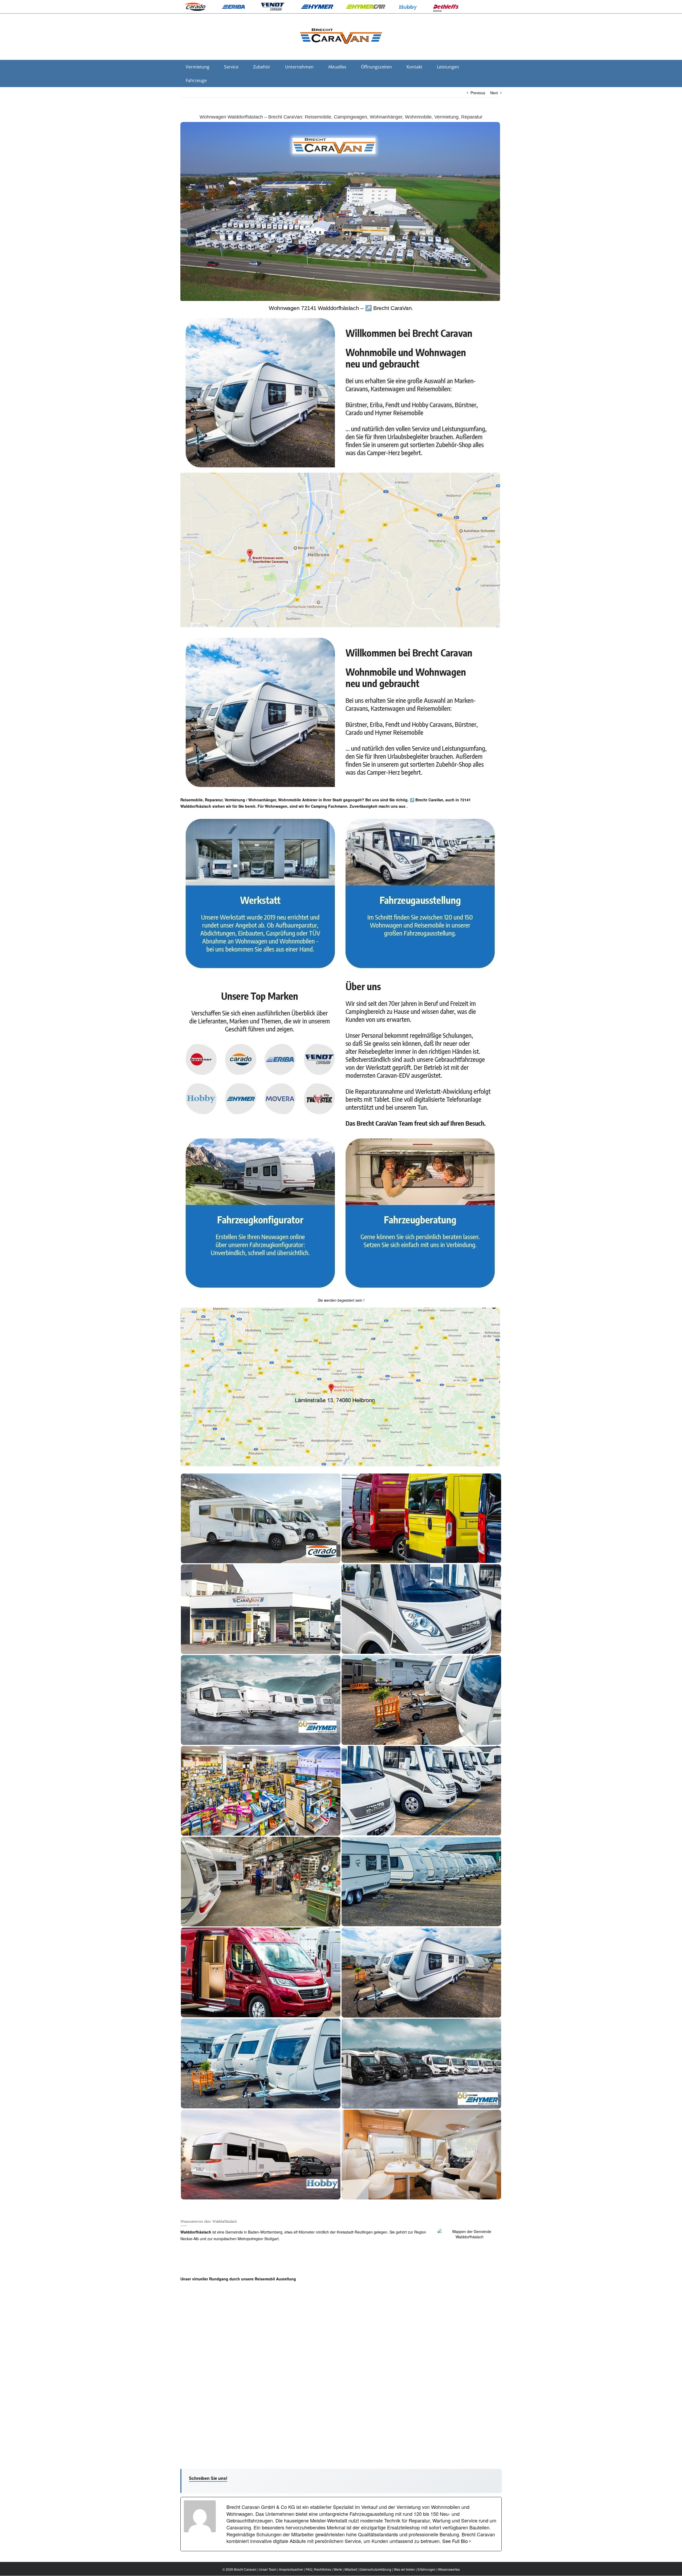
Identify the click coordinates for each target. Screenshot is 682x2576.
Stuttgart (271, 2239)
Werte (338, 2569)
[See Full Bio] (470, 2541)
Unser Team (268, 2569)
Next (494, 93)
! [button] (363, 1300)
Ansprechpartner (291, 2569)
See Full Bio (455, 2541)
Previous (478, 93)
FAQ (309, 2569)
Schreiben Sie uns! (208, 2478)
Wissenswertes (449, 2569)
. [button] (407, 806)
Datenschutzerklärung (375, 2569)
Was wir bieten (404, 2569)
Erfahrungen (427, 2569)
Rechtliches (323, 2569)
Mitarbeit (351, 2569)
